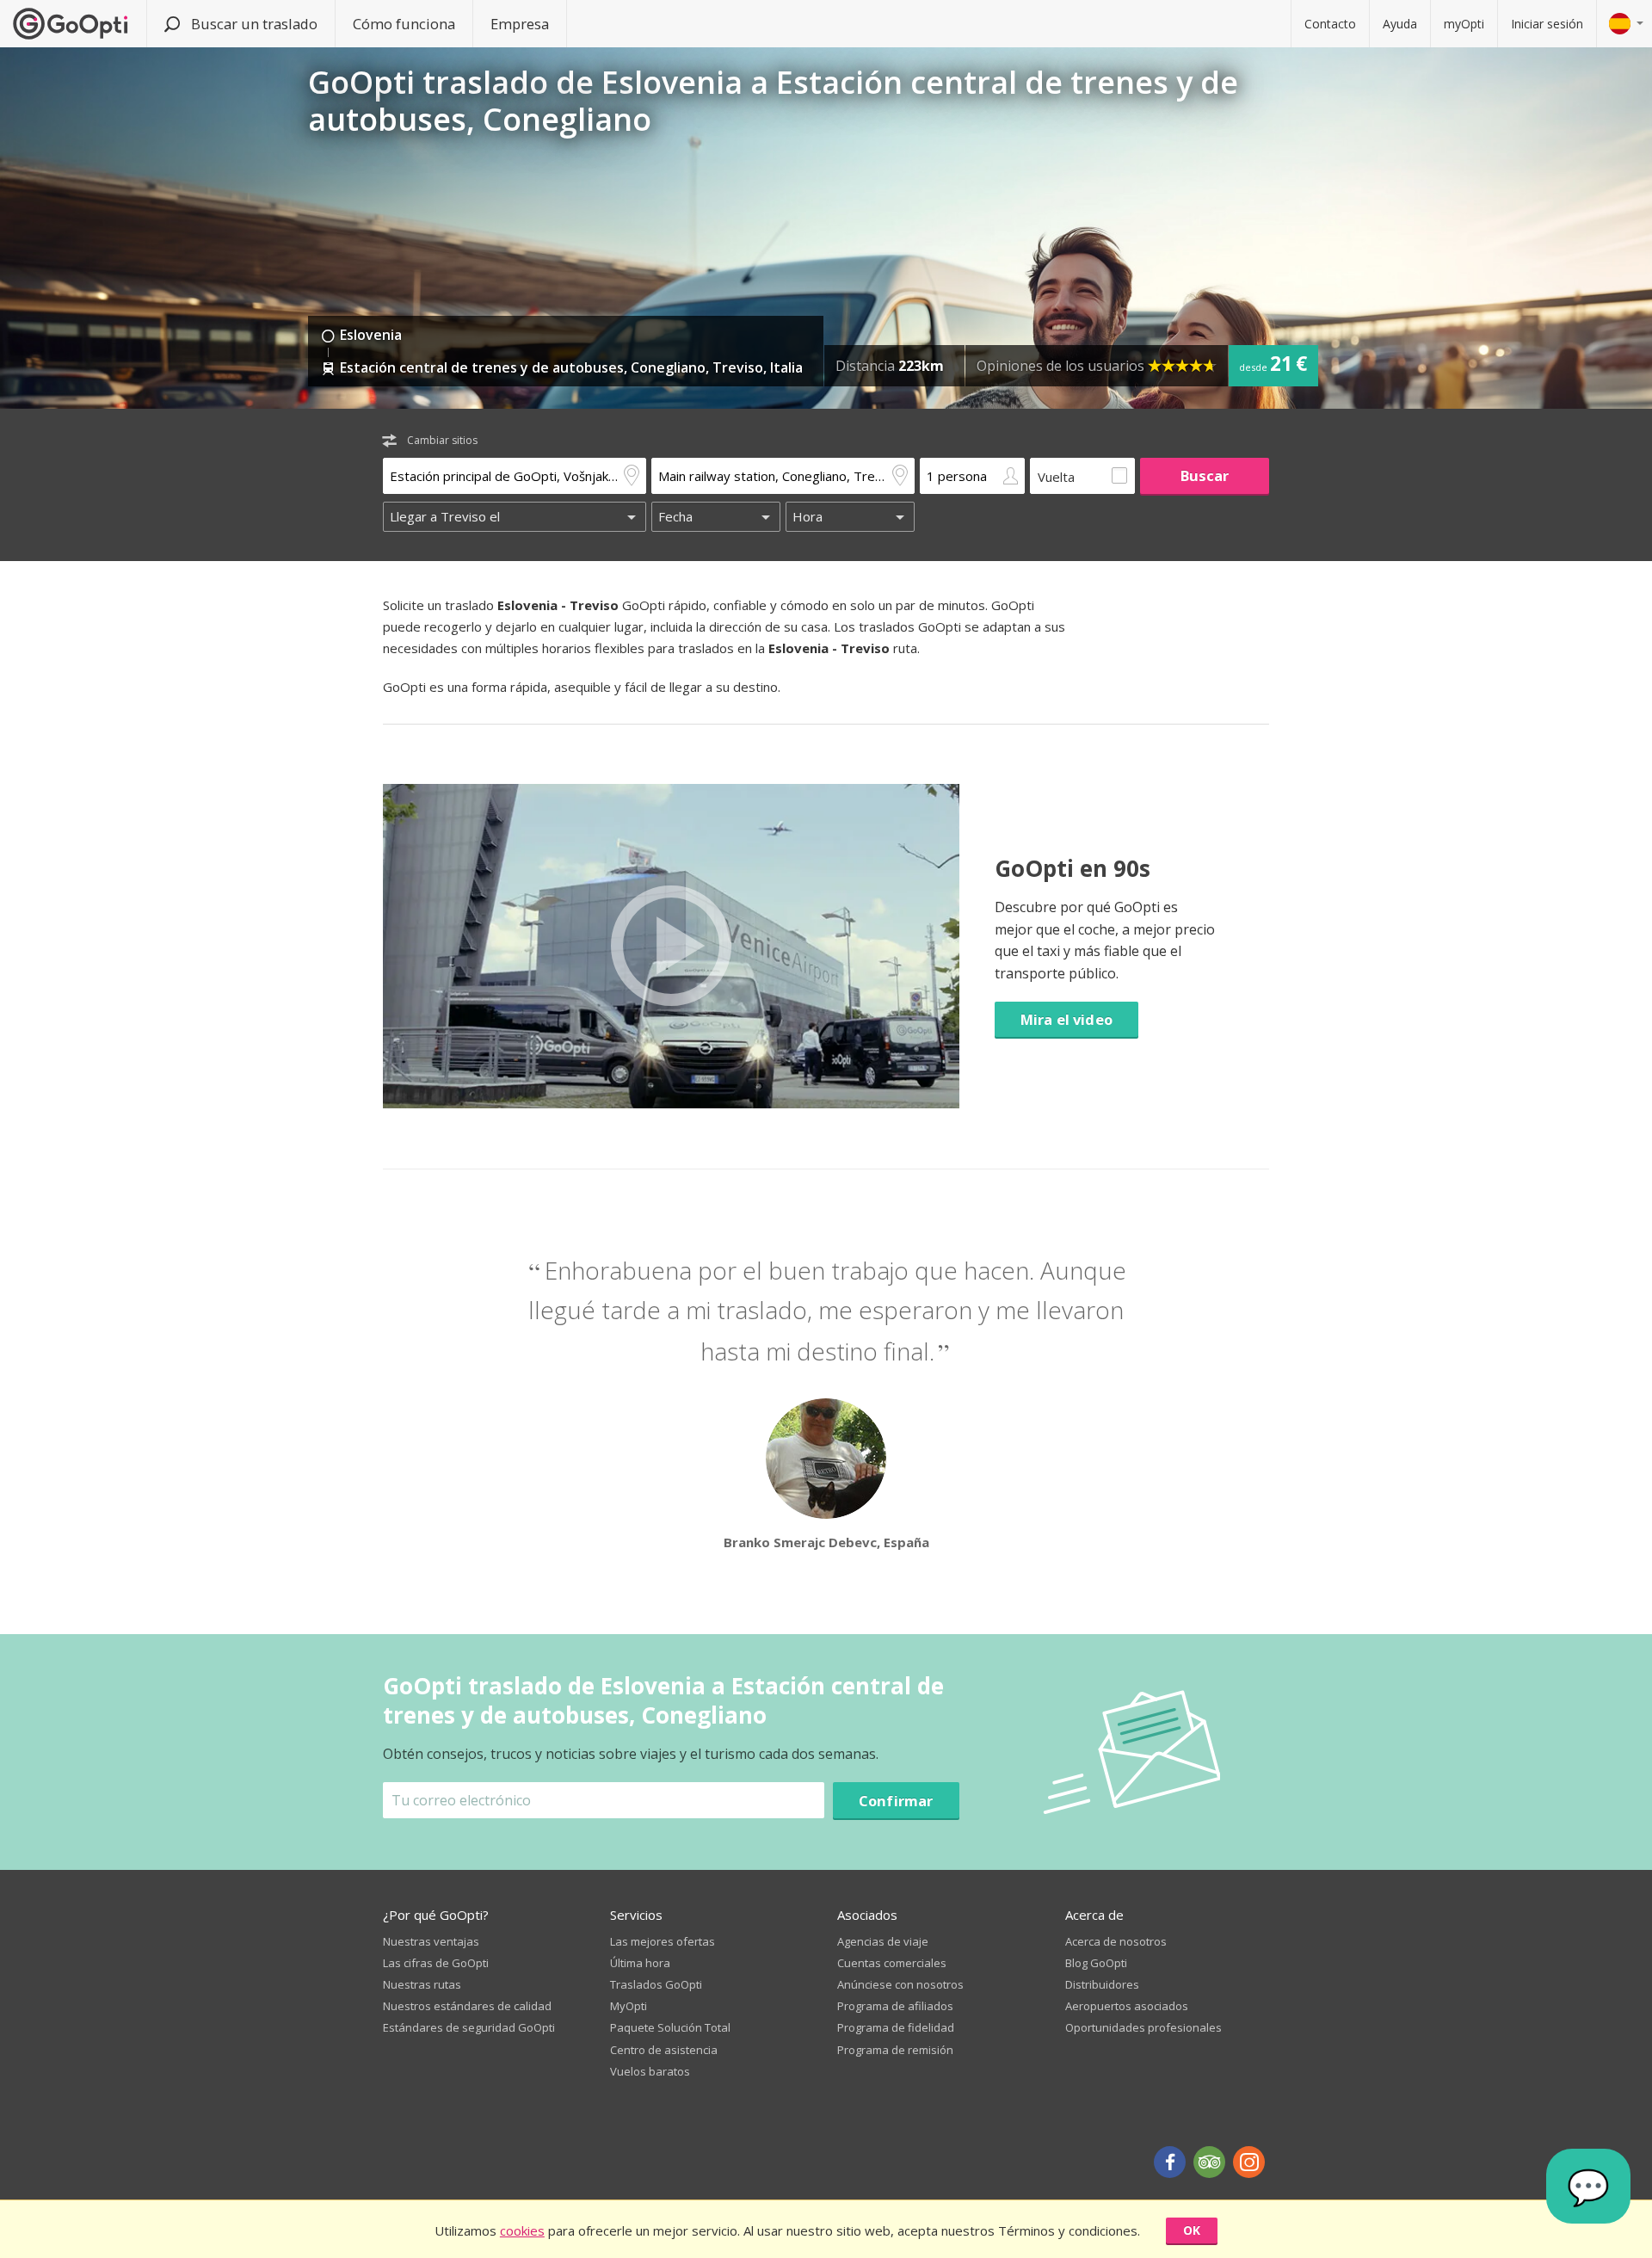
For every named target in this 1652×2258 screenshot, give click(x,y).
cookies (522, 2230)
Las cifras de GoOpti (436, 1963)
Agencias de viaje (883, 1941)
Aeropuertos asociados (1127, 2006)
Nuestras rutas (422, 1984)
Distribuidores (1102, 1984)
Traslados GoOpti (656, 1984)
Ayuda (1400, 24)
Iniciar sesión (1547, 24)
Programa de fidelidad (896, 2027)
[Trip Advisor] (1209, 2162)
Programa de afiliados (895, 2006)
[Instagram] (1249, 2162)
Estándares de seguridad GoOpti (469, 2027)
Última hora (640, 1963)
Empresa (520, 24)
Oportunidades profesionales (1143, 2027)
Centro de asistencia (664, 2050)
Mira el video (1066, 1019)
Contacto (1330, 24)
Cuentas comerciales (892, 1963)
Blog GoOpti (1096, 1963)
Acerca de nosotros (1116, 1941)
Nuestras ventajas (431, 1941)
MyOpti (629, 2006)
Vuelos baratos (650, 2071)
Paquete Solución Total (670, 2027)
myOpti (1464, 24)
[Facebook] (1170, 2162)
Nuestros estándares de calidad (467, 2006)
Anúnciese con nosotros (900, 1984)
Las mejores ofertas (663, 1941)
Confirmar (896, 1801)
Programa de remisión (895, 2050)
